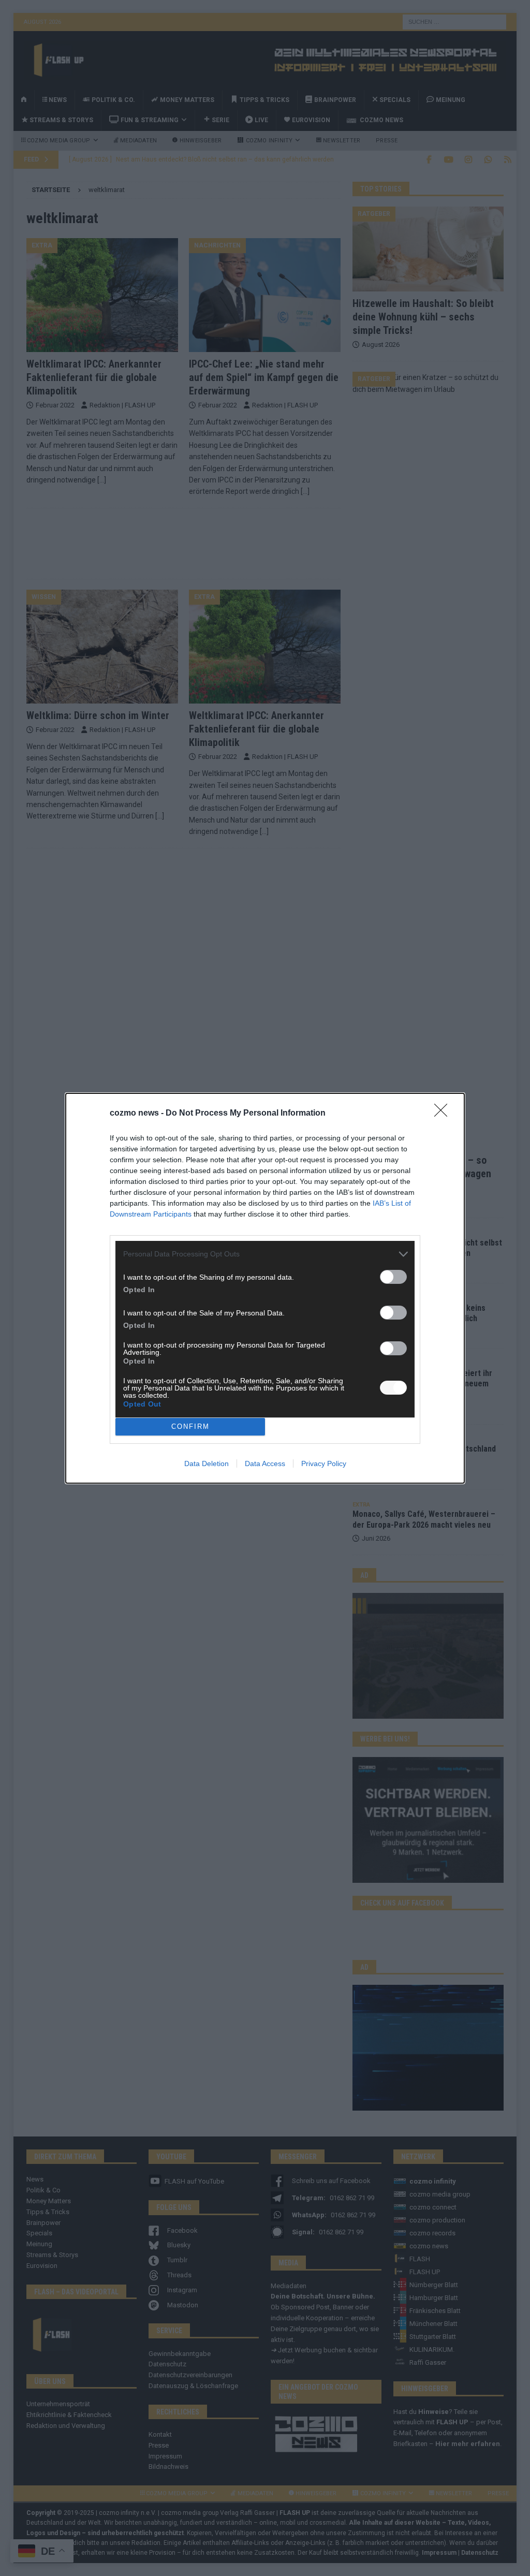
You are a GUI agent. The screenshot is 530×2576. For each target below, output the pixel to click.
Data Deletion (207, 1463)
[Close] (444, 1114)
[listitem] (265, 1254)
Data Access (265, 1463)
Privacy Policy (324, 1463)
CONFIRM (190, 1426)
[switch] (393, 1277)
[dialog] (265, 1288)
